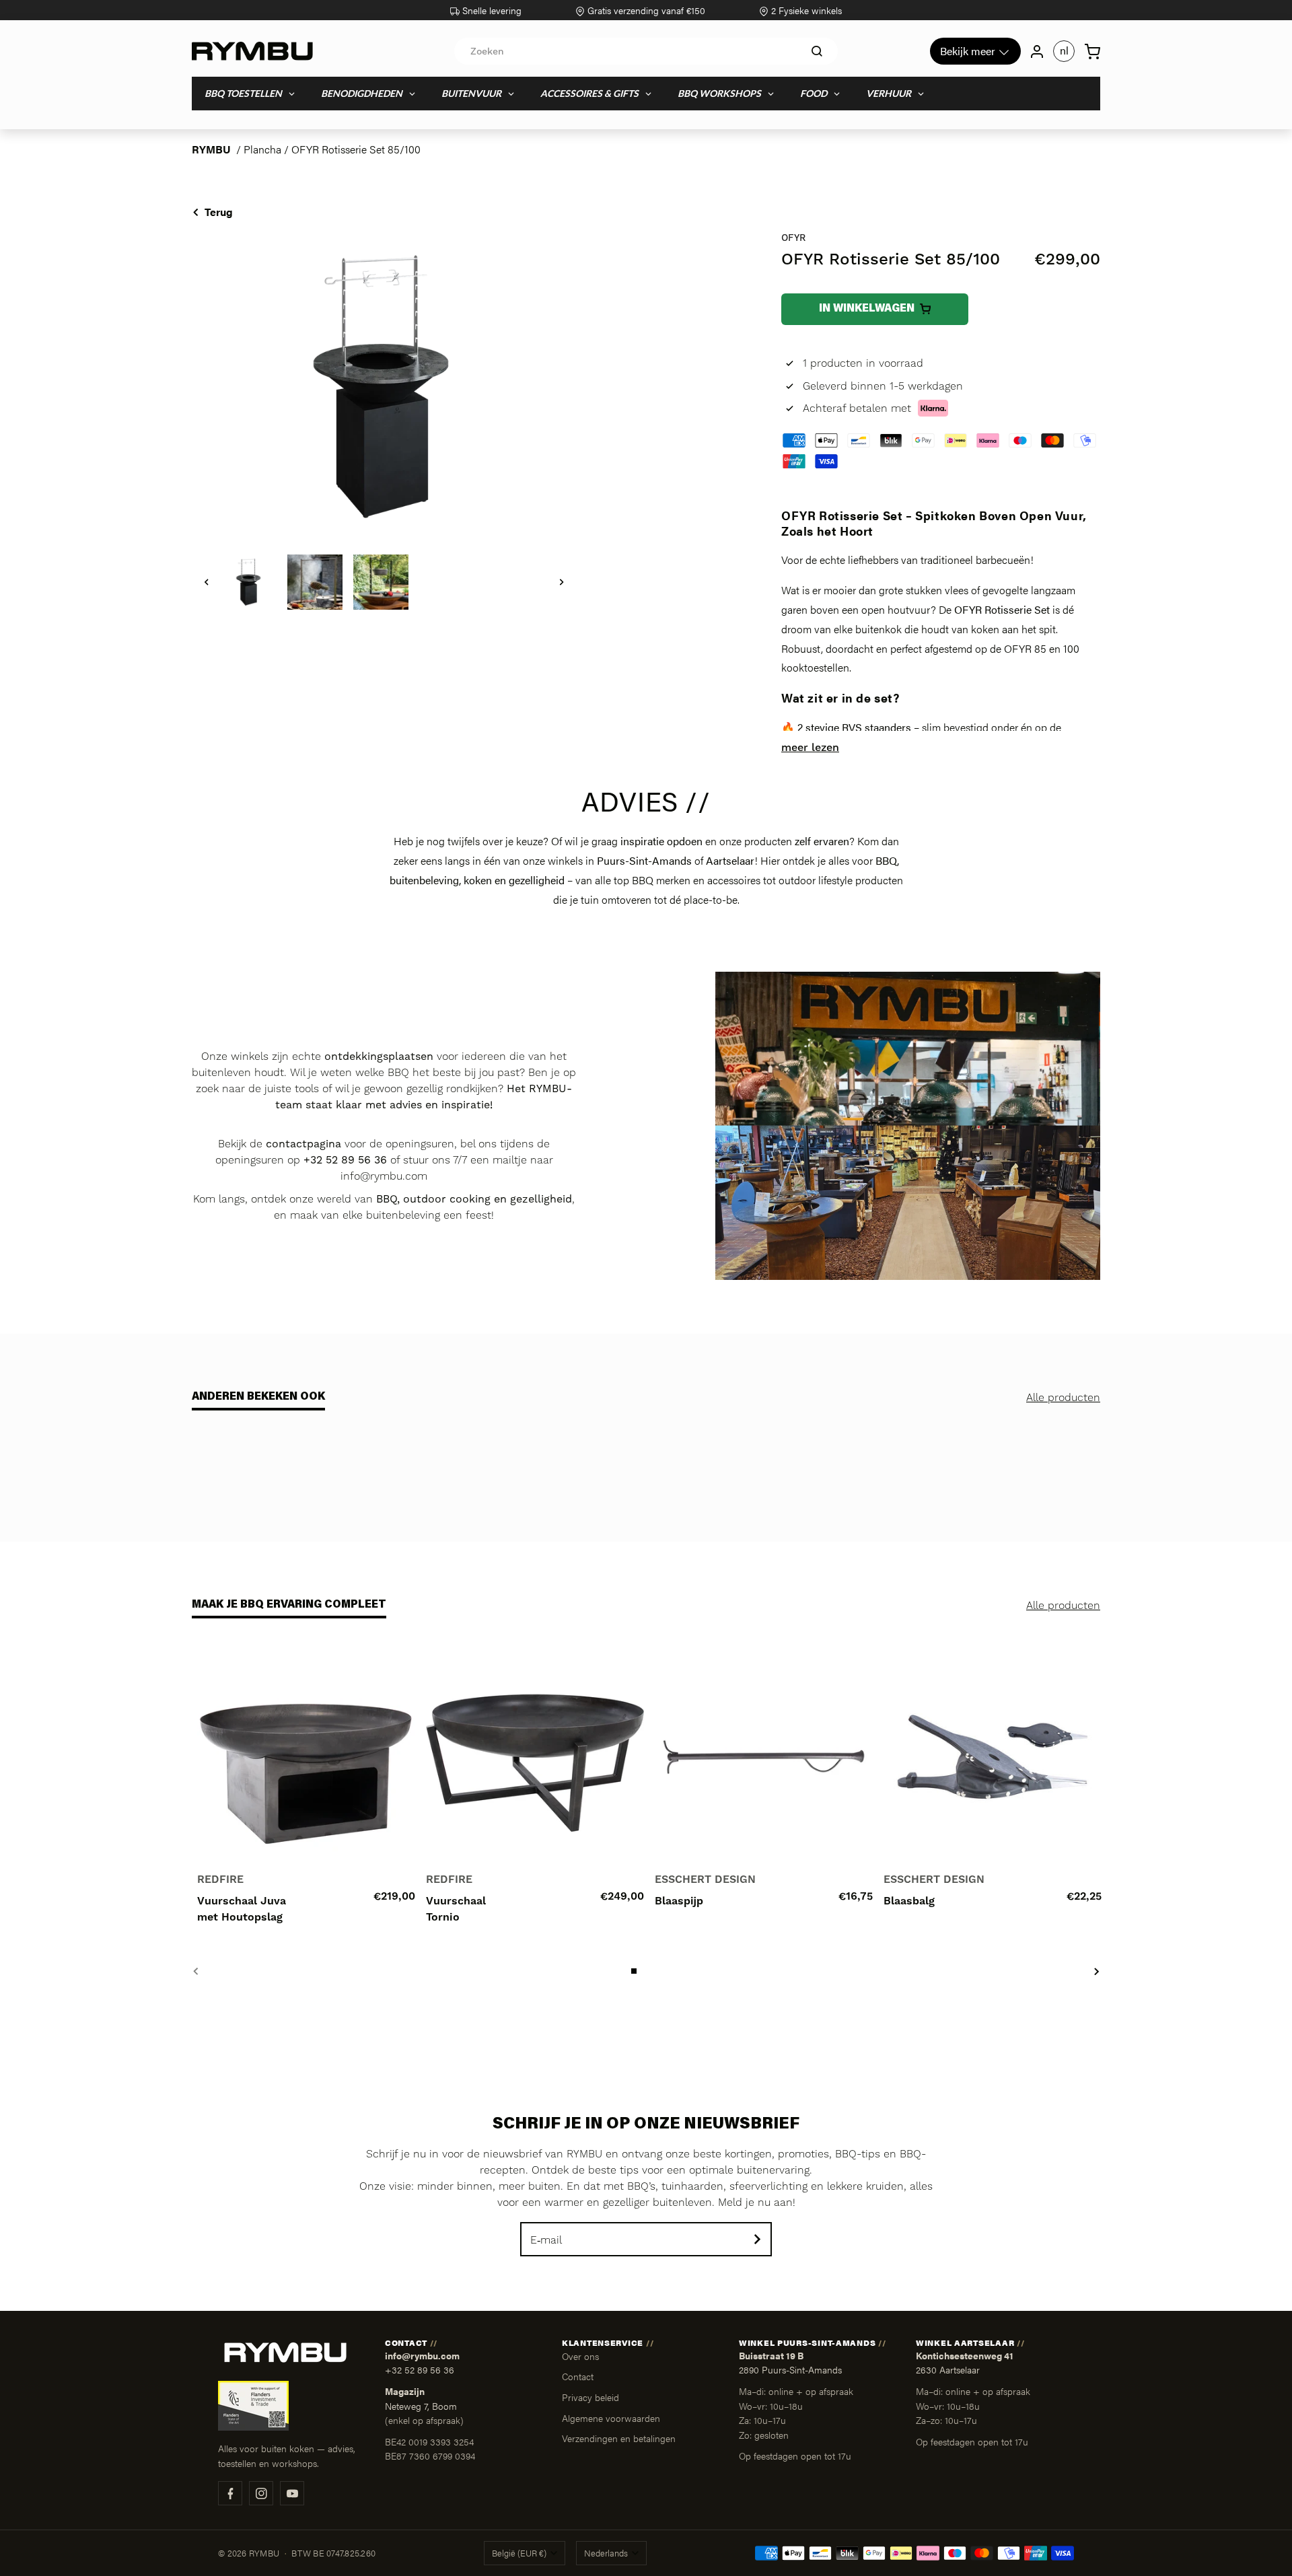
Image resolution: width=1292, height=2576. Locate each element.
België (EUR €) (519, 2553)
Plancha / (267, 149)
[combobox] (646, 51)
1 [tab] (635, 1971)
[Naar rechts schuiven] (562, 582)
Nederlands (606, 2553)
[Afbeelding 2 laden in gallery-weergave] (315, 582)
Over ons (580, 2356)
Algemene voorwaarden (611, 2418)
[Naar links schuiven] (207, 582)
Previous (195, 1971)
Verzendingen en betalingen (619, 2438)
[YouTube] (292, 2493)
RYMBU (211, 149)
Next (1097, 1971)
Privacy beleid (590, 2397)
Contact (578, 2376)
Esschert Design (705, 1880)
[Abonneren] (757, 2239)
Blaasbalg (909, 1901)
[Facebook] (230, 2493)
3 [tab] (659, 1971)
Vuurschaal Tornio (456, 1909)
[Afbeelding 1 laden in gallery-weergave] (249, 582)
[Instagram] (261, 2493)
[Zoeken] (817, 51)
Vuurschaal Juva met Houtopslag (242, 1909)
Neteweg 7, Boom (421, 2406)
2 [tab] (647, 1971)
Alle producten (1063, 1398)
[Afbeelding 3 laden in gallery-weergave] (381, 582)
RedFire (220, 1880)
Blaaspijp (679, 1901)
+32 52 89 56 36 (420, 2370)
